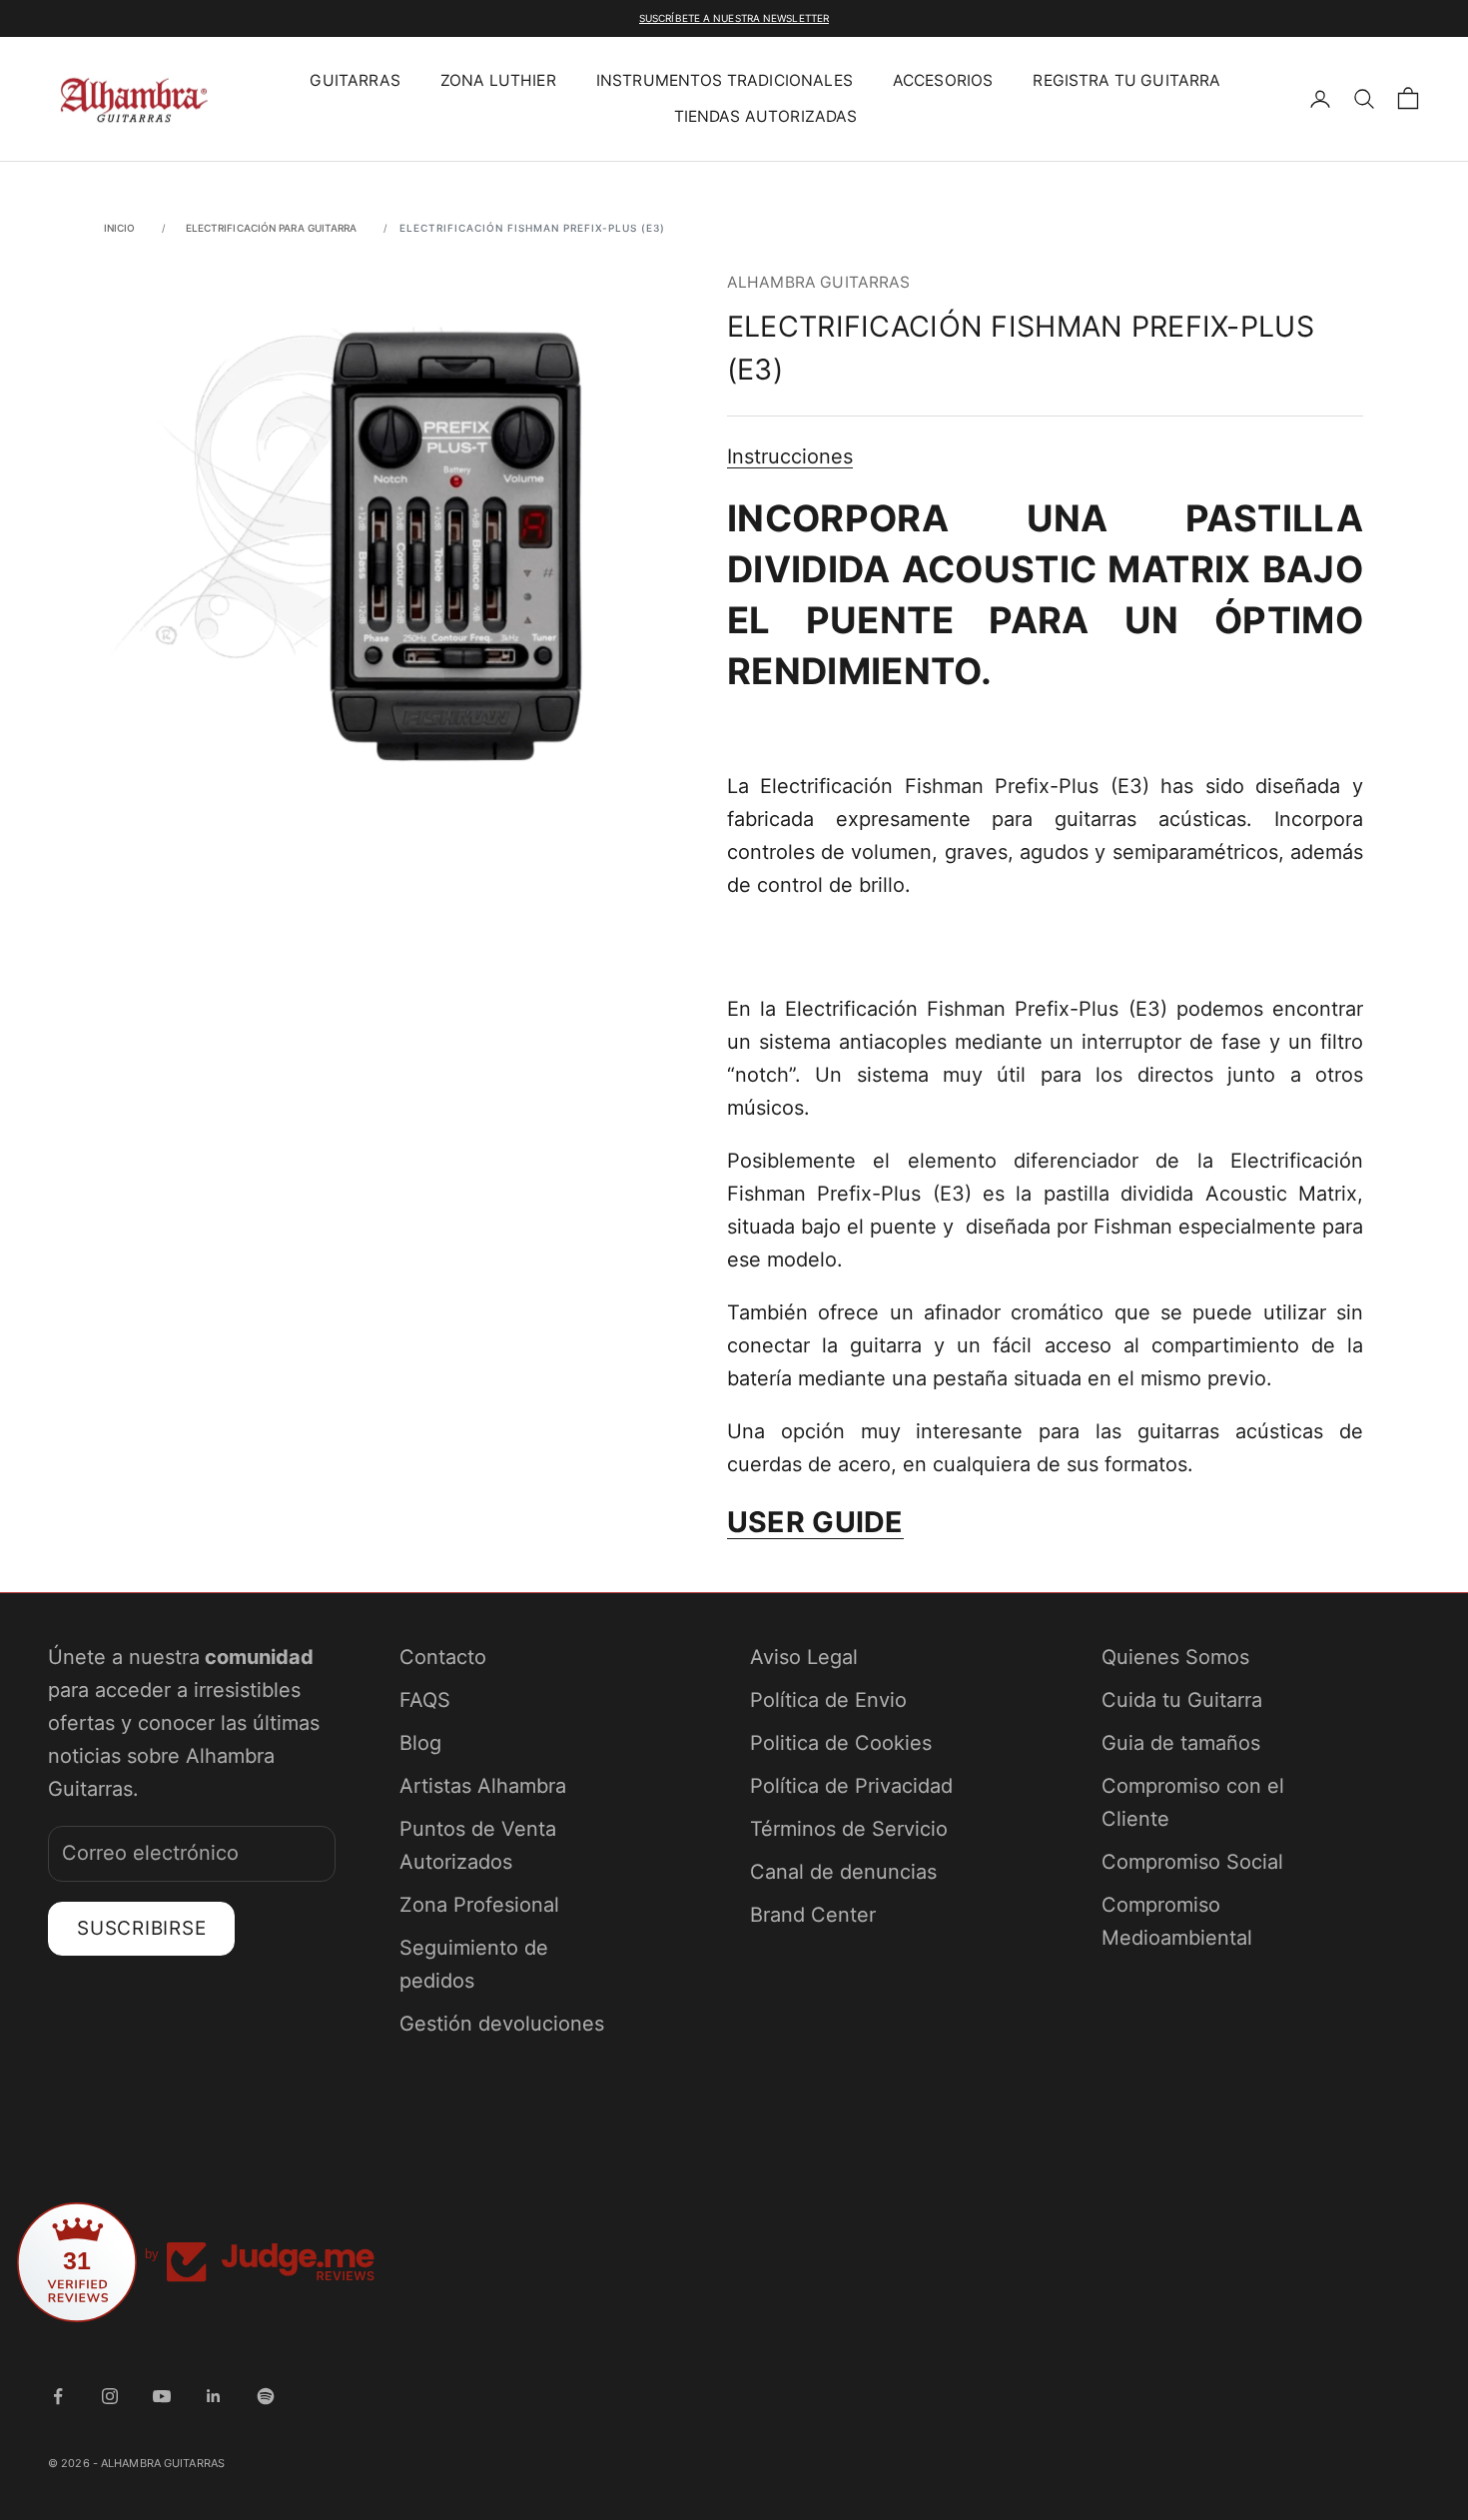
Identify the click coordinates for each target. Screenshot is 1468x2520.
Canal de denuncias (843, 1872)
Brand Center (813, 1915)
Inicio (120, 228)
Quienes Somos (1175, 1657)
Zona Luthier (498, 80)
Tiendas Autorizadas (766, 116)
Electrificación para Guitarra (272, 228)
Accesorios (943, 80)
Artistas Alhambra (483, 1786)
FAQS (425, 1700)
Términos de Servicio (849, 1829)
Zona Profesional (479, 1905)
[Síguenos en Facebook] (58, 2396)
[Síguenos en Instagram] (110, 2396)
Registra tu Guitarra (1126, 80)
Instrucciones (790, 456)
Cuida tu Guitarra (1182, 1700)
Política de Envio (828, 1700)
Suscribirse (141, 1928)
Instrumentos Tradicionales (725, 80)
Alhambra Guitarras (819, 282)
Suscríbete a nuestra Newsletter (734, 18)
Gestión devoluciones (502, 2024)
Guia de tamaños (1181, 1743)
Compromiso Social (1192, 1862)
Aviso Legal (804, 1657)
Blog (420, 1743)
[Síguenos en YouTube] (162, 2396)
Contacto (443, 1657)
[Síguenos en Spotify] (266, 2396)
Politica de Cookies (841, 1743)
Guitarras (355, 80)
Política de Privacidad (851, 1786)
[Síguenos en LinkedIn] (214, 2396)
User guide (815, 1522)
